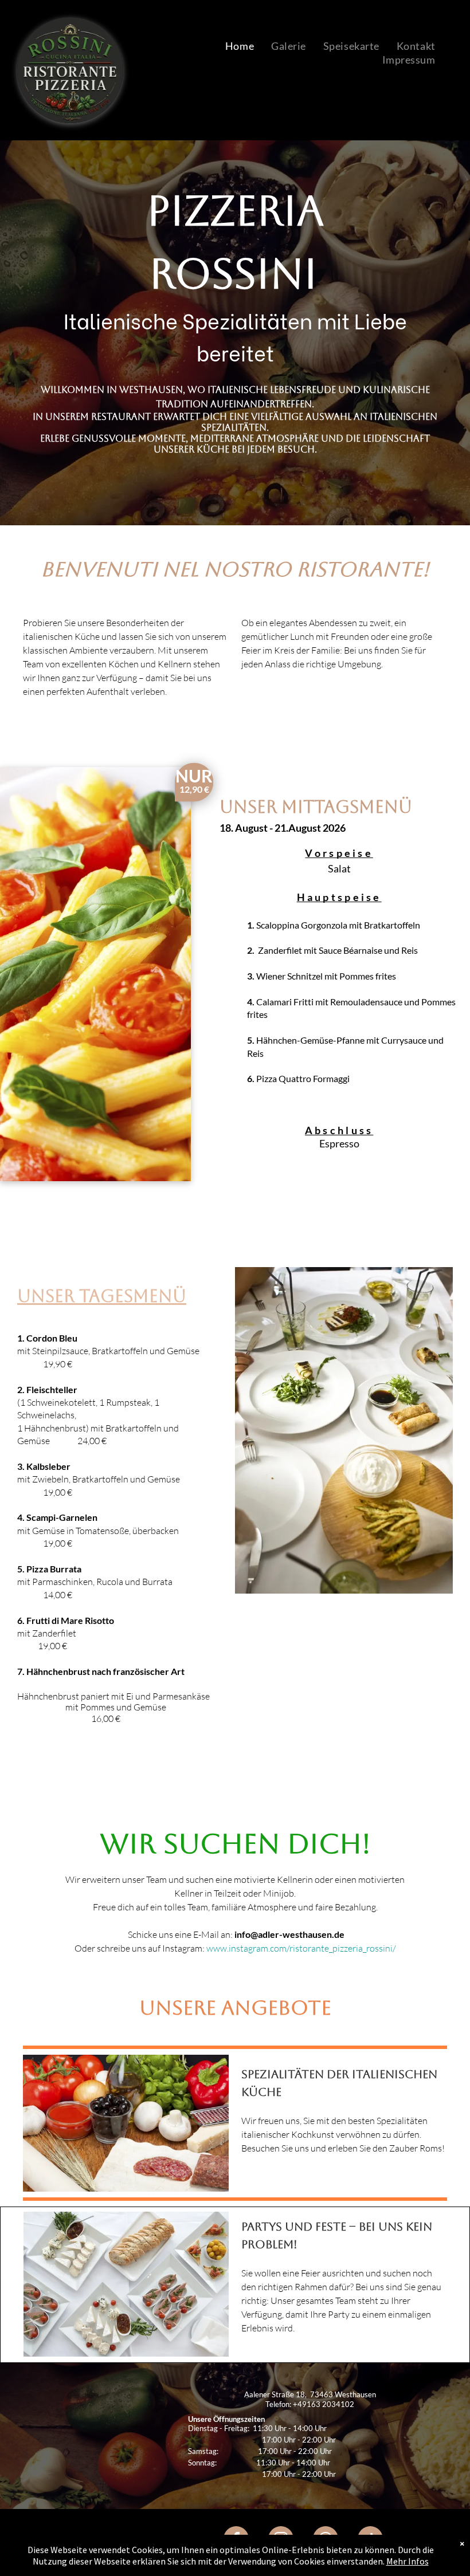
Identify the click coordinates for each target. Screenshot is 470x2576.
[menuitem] (240, 46)
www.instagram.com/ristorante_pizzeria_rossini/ (301, 1948)
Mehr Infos (408, 2561)
